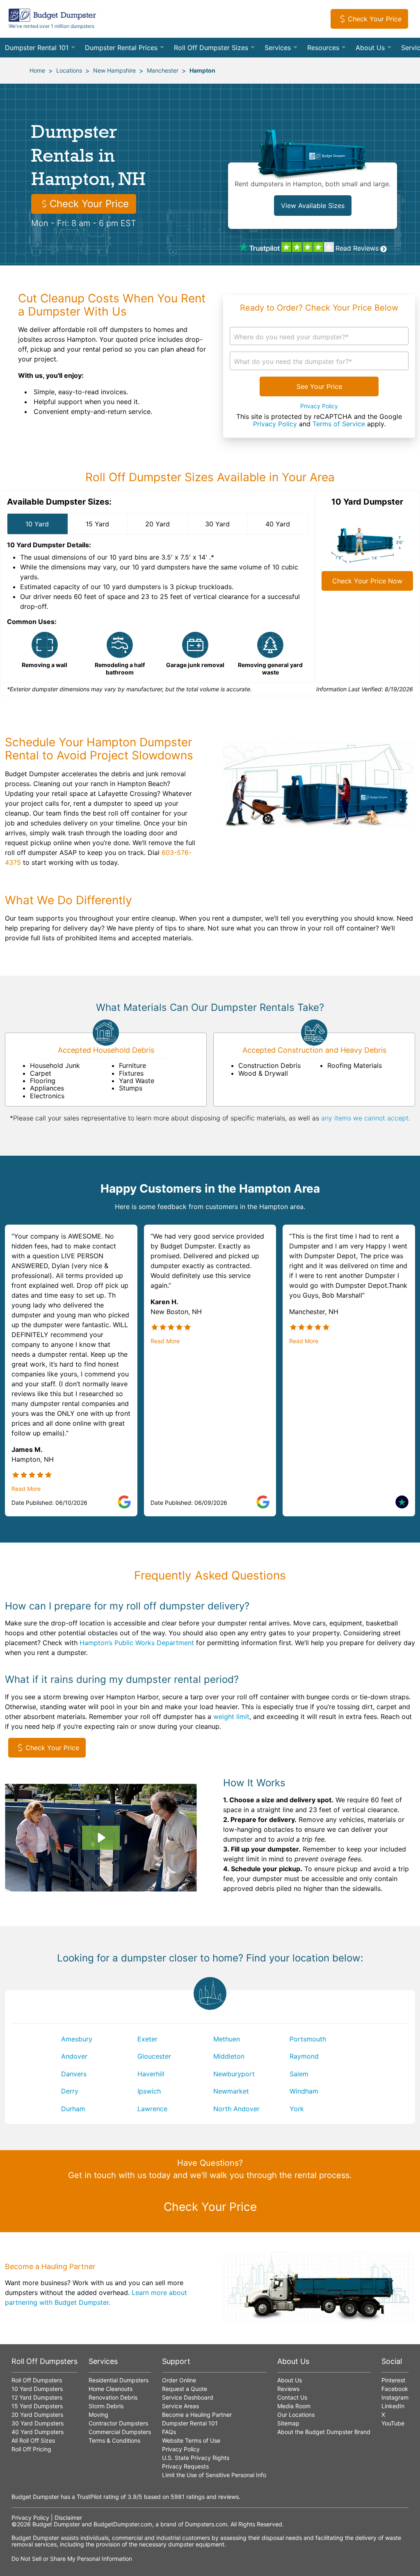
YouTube (393, 2423)
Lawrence (152, 2109)
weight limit (231, 1717)
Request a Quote (185, 2389)
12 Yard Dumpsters (37, 2397)
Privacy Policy (319, 406)
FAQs (169, 2432)
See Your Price (319, 386)
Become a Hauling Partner (197, 2415)
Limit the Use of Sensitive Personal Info (214, 2475)
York (297, 2109)
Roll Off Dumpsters (37, 2380)
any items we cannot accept (365, 1118)
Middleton (229, 2056)
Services (278, 48)
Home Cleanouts (111, 2389)
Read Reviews (357, 248)
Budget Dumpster (56, 2524)
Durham (73, 2109)
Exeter (147, 2039)
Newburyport (234, 2074)
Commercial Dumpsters (120, 2432)
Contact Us (292, 2397)
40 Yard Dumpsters (38, 2432)
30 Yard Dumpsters (38, 2423)
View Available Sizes (313, 206)
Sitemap (288, 2423)
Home (37, 70)
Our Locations (296, 2415)
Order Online (179, 2380)
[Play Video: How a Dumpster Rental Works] (101, 1838)
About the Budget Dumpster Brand (324, 2432)
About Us (370, 48)
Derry (70, 2091)
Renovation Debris (113, 2397)
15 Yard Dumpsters (37, 2406)
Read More (26, 1489)
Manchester (163, 70)
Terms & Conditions (114, 2440)
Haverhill (151, 2074)
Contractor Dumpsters (118, 2423)
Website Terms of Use (191, 2440)
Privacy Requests (185, 2466)
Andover (74, 2056)
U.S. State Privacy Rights (196, 2458)
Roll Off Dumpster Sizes (211, 48)
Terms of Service (339, 424)
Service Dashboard (188, 2397)
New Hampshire (114, 70)
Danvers (74, 2074)
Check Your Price (375, 19)
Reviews (288, 2389)
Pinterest (393, 2380)
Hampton (202, 70)
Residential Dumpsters (119, 2380)
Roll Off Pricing (31, 2449)
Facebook (395, 2389)
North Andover (236, 2109)
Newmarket (231, 2091)
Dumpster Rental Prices (121, 48)
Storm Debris (106, 2406)
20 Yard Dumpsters (37, 2415)
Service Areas (180, 2406)
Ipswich (149, 2091)
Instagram (395, 2397)
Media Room (294, 2406)
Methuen (227, 2039)
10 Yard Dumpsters (37, 2389)
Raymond (304, 2056)
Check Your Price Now (367, 581)
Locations (69, 70)
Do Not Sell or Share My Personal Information (72, 2559)
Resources (323, 48)
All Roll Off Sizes (33, 2440)
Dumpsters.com (206, 2524)
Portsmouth (308, 2039)
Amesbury (77, 2039)
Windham (304, 2091)
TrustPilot (89, 2497)
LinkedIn (393, 2406)
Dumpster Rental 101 (37, 48)
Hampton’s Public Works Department (137, 1643)
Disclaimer (68, 2518)
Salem (299, 2074)
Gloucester (154, 2056)
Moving (98, 2415)
